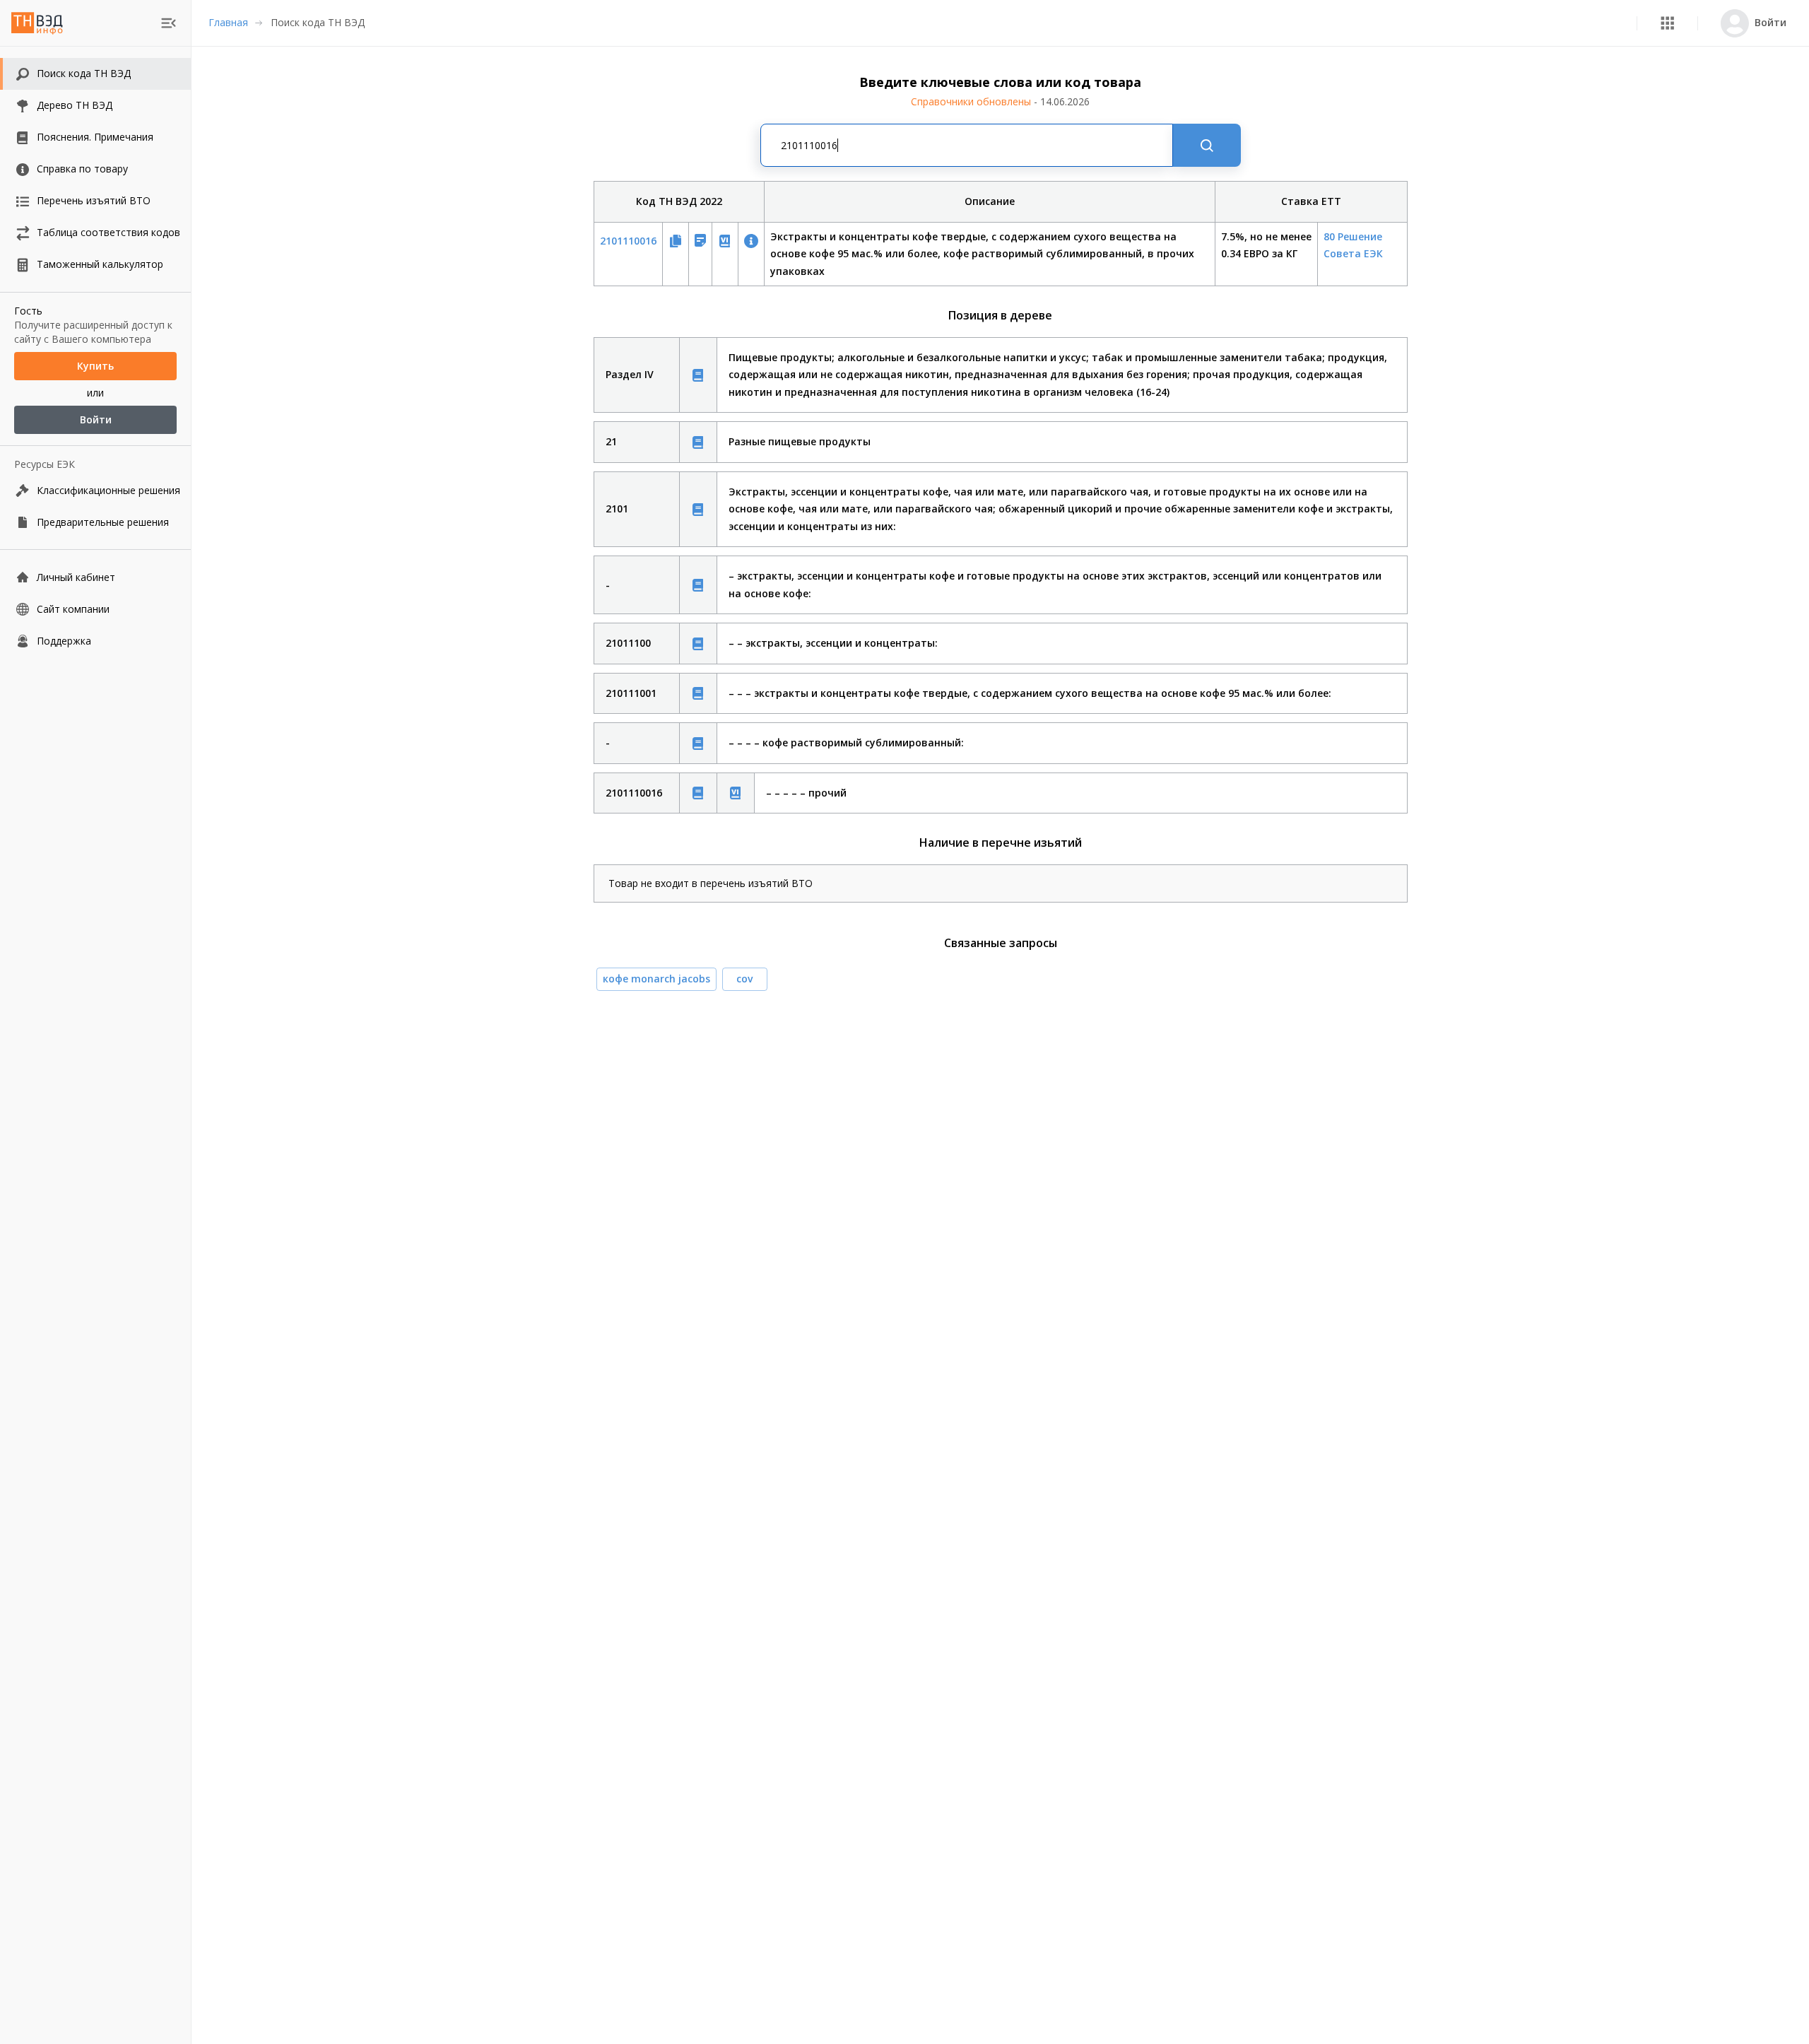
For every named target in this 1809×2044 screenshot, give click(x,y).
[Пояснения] (698, 375)
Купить (95, 366)
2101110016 (628, 241)
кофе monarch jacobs (656, 979)
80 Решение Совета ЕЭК (1353, 245)
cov (744, 979)
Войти (96, 419)
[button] (1667, 23)
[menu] (169, 23)
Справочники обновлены (1000, 101)
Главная (228, 22)
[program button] (1667, 23)
